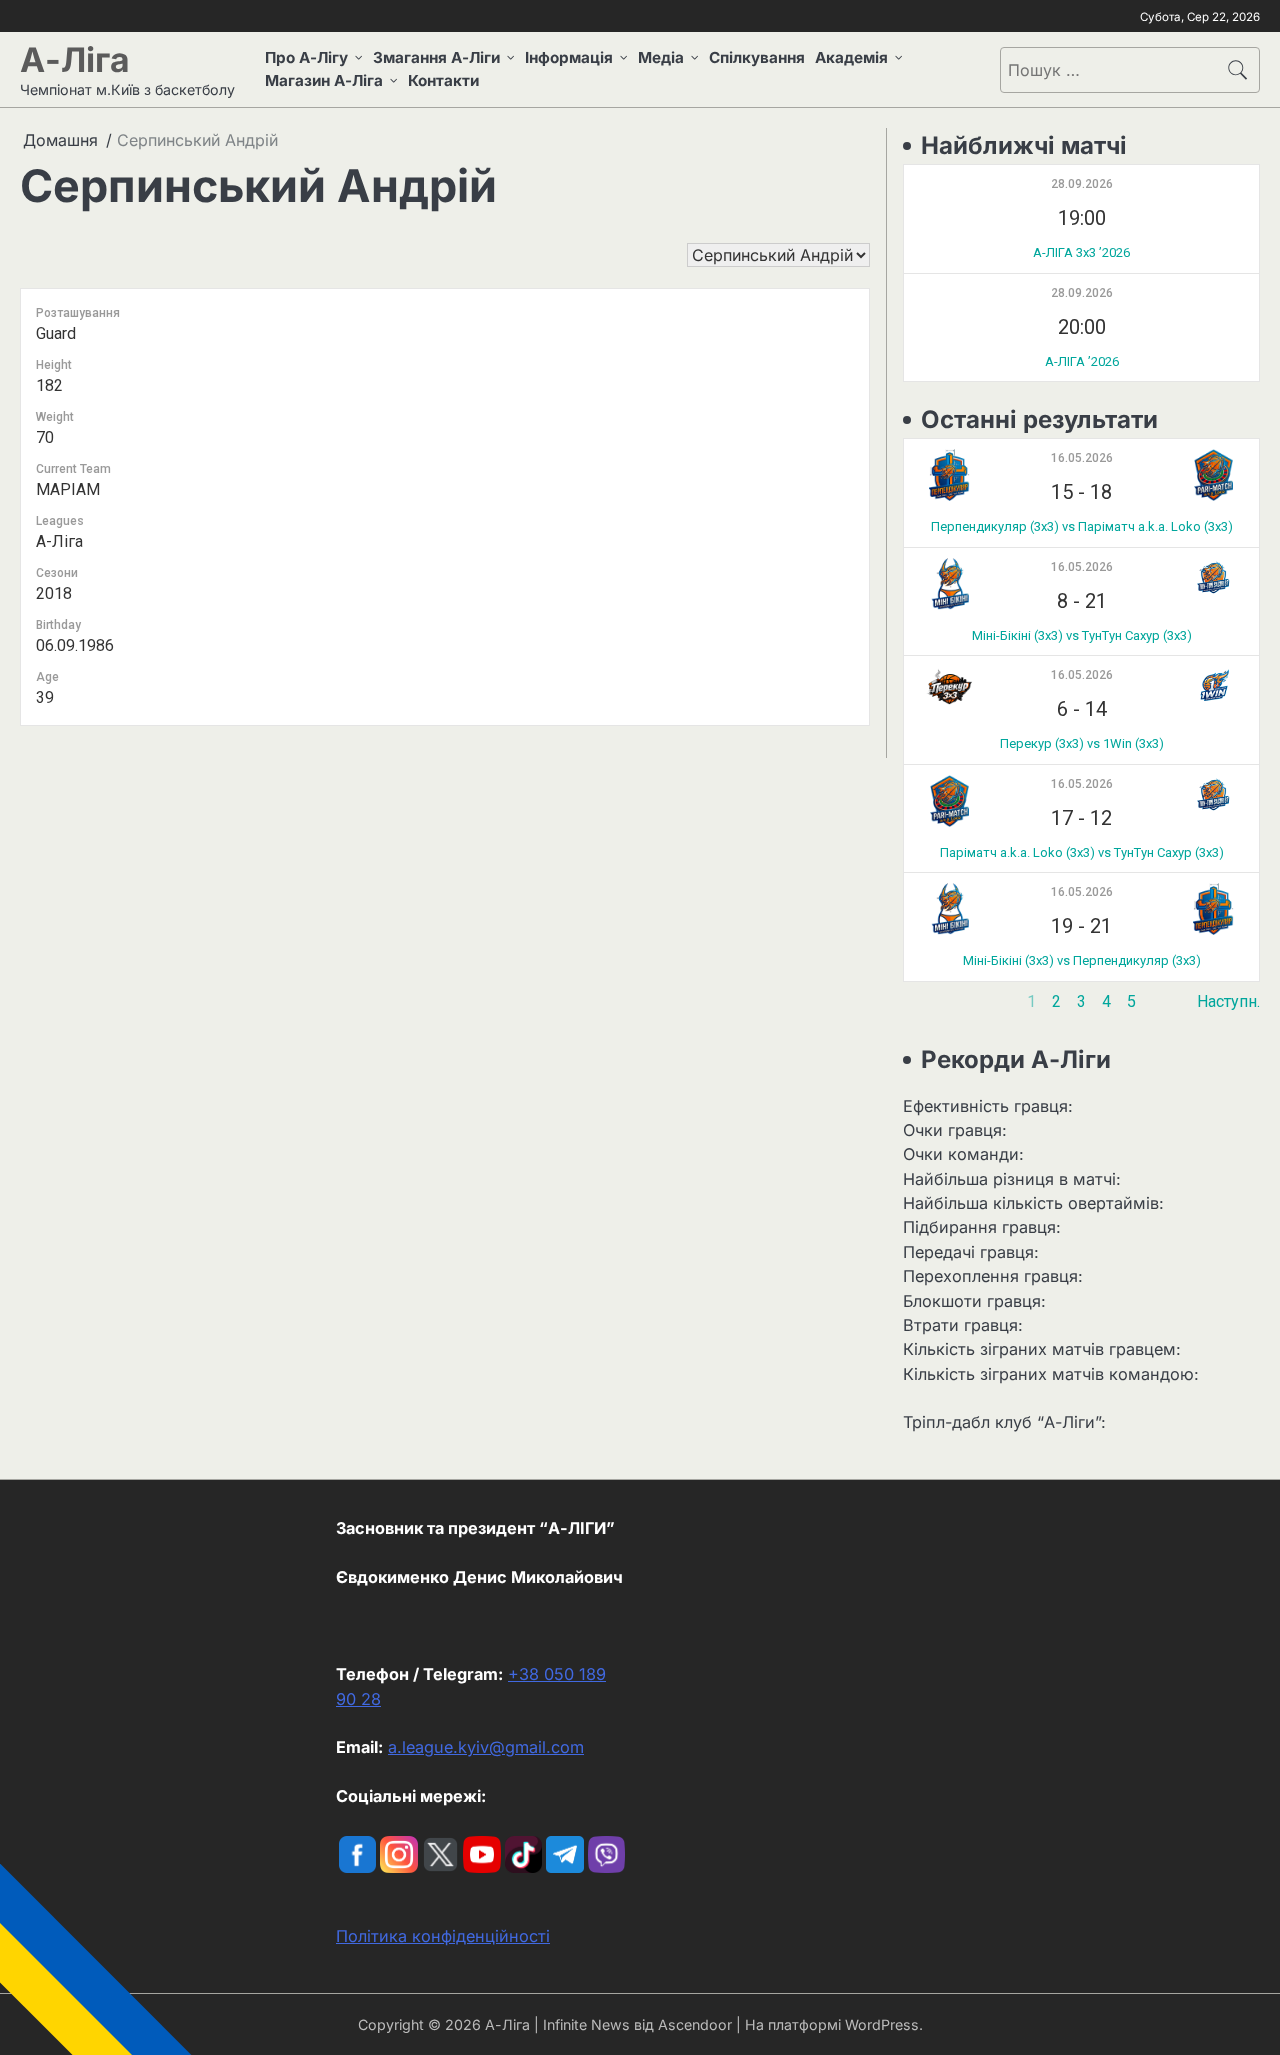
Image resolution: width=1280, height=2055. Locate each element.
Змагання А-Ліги (436, 57)
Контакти (443, 80)
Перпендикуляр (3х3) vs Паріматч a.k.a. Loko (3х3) (1082, 526)
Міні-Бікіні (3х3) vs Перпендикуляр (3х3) (1082, 960)
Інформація (569, 57)
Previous (934, 1001)
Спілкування (757, 57)
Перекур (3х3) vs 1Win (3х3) (1082, 743)
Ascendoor (695, 2024)
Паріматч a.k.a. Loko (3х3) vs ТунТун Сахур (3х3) (1082, 852)
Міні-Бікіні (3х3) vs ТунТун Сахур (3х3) (1082, 635)
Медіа (661, 57)
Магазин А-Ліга (324, 80)
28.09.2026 (1082, 184)
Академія (851, 57)
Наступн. (1228, 1001)
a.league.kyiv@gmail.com (486, 1747)
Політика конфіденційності (443, 1936)
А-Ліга (75, 59)
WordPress (882, 2024)
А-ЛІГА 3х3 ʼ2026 (1081, 252)
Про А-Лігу (306, 57)
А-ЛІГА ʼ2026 (1082, 361)
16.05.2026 (1082, 458)
